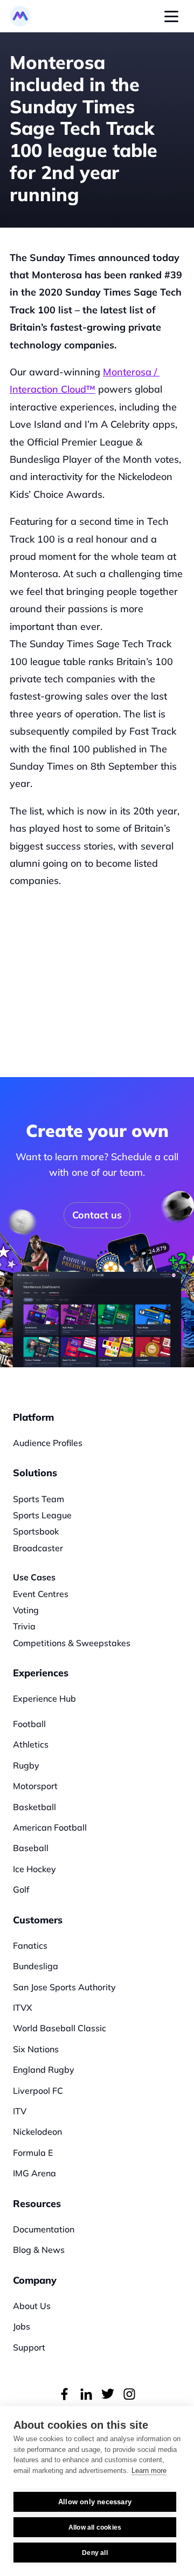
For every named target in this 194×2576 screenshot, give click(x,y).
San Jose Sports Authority (64, 1987)
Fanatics (30, 1945)
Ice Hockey (34, 1869)
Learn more (149, 2471)
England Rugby (44, 2070)
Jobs (22, 2326)
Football (29, 1724)
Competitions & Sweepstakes (72, 1643)
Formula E (33, 2153)
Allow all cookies (95, 2527)
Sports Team (39, 1499)
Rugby (26, 1765)
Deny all (95, 2553)
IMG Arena (34, 2173)
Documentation (44, 2229)
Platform (33, 1417)
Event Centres (41, 1594)
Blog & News (39, 2250)
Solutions (35, 1473)
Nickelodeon (37, 2132)
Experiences (41, 1673)
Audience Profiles (48, 1443)
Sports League (42, 1515)
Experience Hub (44, 1698)
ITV (20, 2111)
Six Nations (36, 2049)
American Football (50, 1827)
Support (29, 2347)
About (25, 2306)
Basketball (34, 1807)
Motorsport (35, 1786)
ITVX (23, 2008)
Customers (38, 1920)
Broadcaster (38, 1548)
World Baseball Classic (60, 2028)
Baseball (31, 1848)
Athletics (31, 1744)
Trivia (24, 1626)
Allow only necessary (95, 2502)
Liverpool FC (38, 2091)
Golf (21, 1889)
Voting (26, 1610)
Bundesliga (36, 1966)
